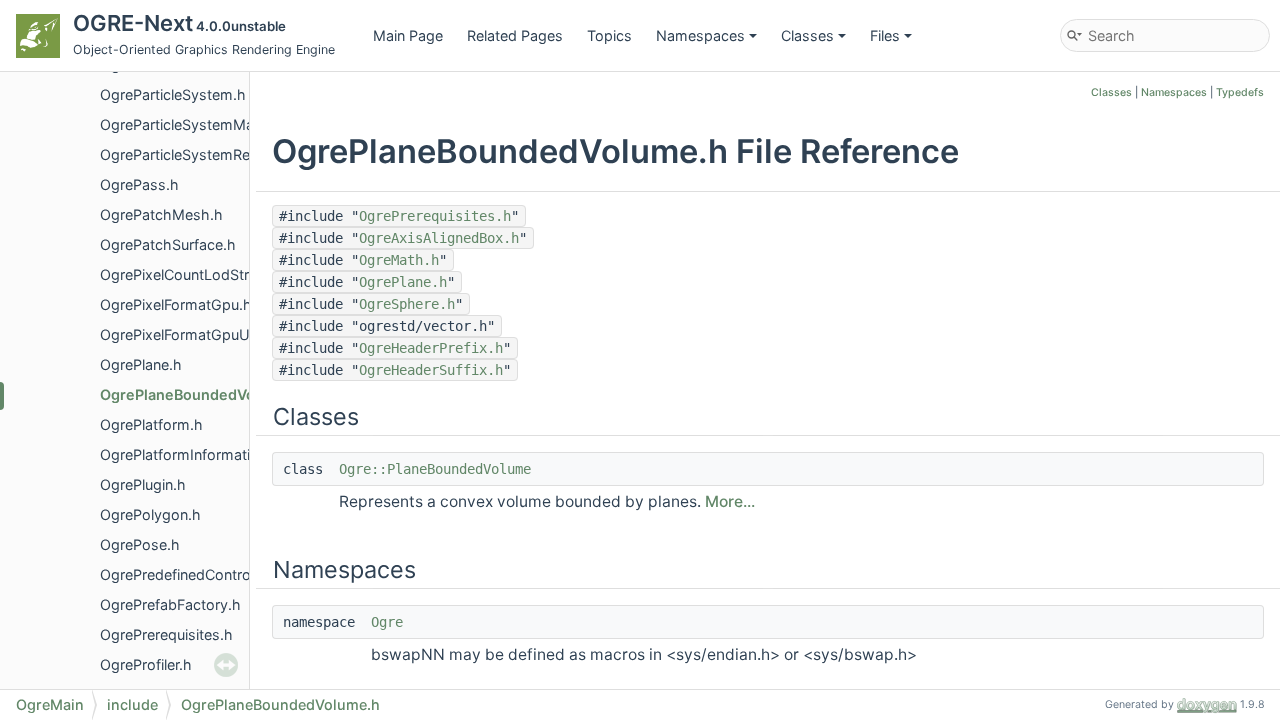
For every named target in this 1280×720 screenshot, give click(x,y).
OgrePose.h (140, 544)
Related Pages (515, 35)
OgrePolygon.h (150, 514)
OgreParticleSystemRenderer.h (202, 154)
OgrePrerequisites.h (166, 634)
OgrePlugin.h (143, 484)
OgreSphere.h (407, 304)
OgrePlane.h (141, 364)
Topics (609, 35)
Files (885, 35)
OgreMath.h (399, 260)
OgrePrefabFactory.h (170, 604)
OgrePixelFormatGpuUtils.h (191, 334)
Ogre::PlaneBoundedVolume (435, 469)
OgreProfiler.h (146, 664)
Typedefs (1240, 92)
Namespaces (700, 35)
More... (730, 501)
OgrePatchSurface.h (168, 244)
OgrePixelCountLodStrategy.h (200, 274)
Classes (807, 35)
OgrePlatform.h (151, 424)
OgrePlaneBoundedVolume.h (201, 394)
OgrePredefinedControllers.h (195, 574)
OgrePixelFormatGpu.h (176, 304)
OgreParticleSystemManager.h (202, 124)
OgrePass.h (139, 184)
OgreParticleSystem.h (173, 94)
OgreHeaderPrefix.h (431, 348)
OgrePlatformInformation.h (190, 454)
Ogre (387, 622)
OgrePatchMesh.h (161, 214)
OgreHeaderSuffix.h (431, 370)
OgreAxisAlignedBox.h (439, 238)
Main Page (408, 35)
